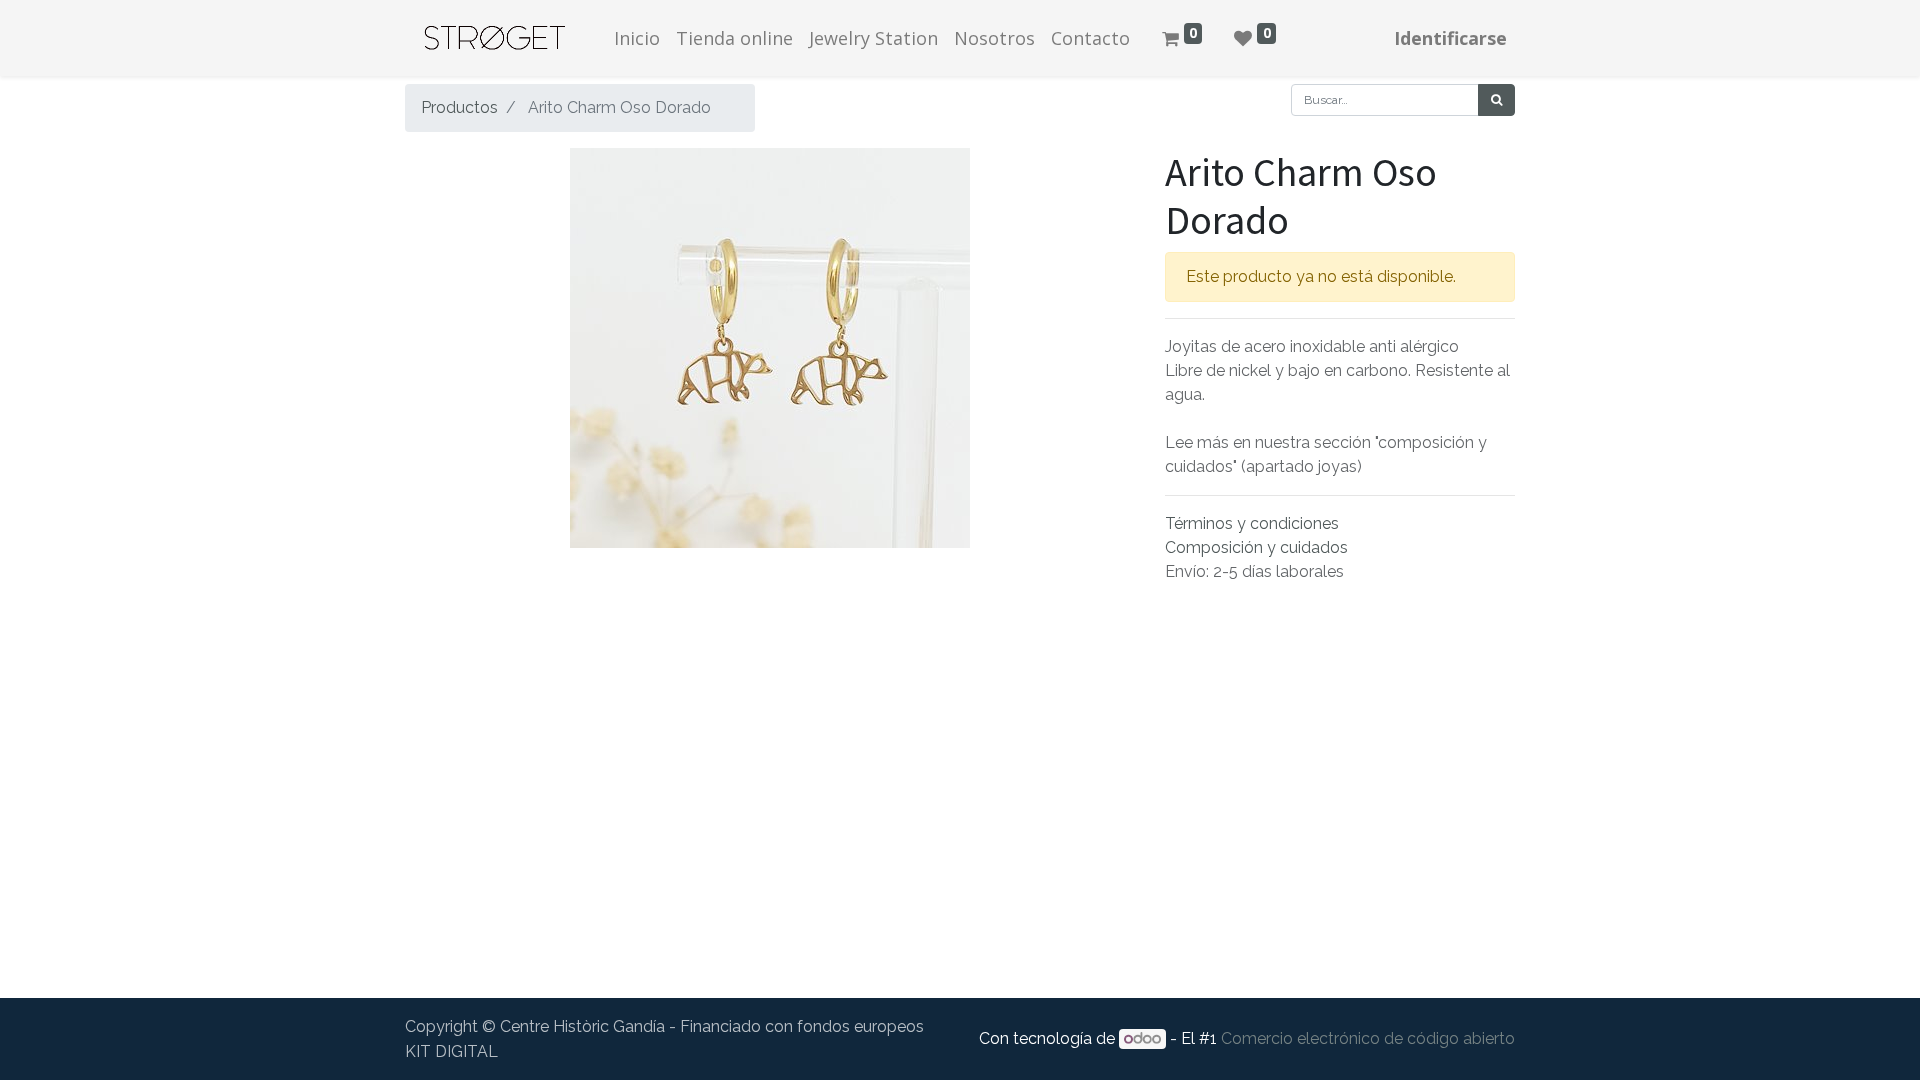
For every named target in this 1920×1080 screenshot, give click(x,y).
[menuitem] (637, 38)
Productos (459, 107)
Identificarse (1450, 38)
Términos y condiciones (1252, 523)
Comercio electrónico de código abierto (1368, 1038)
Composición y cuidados (1256, 547)
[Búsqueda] (1496, 100)
